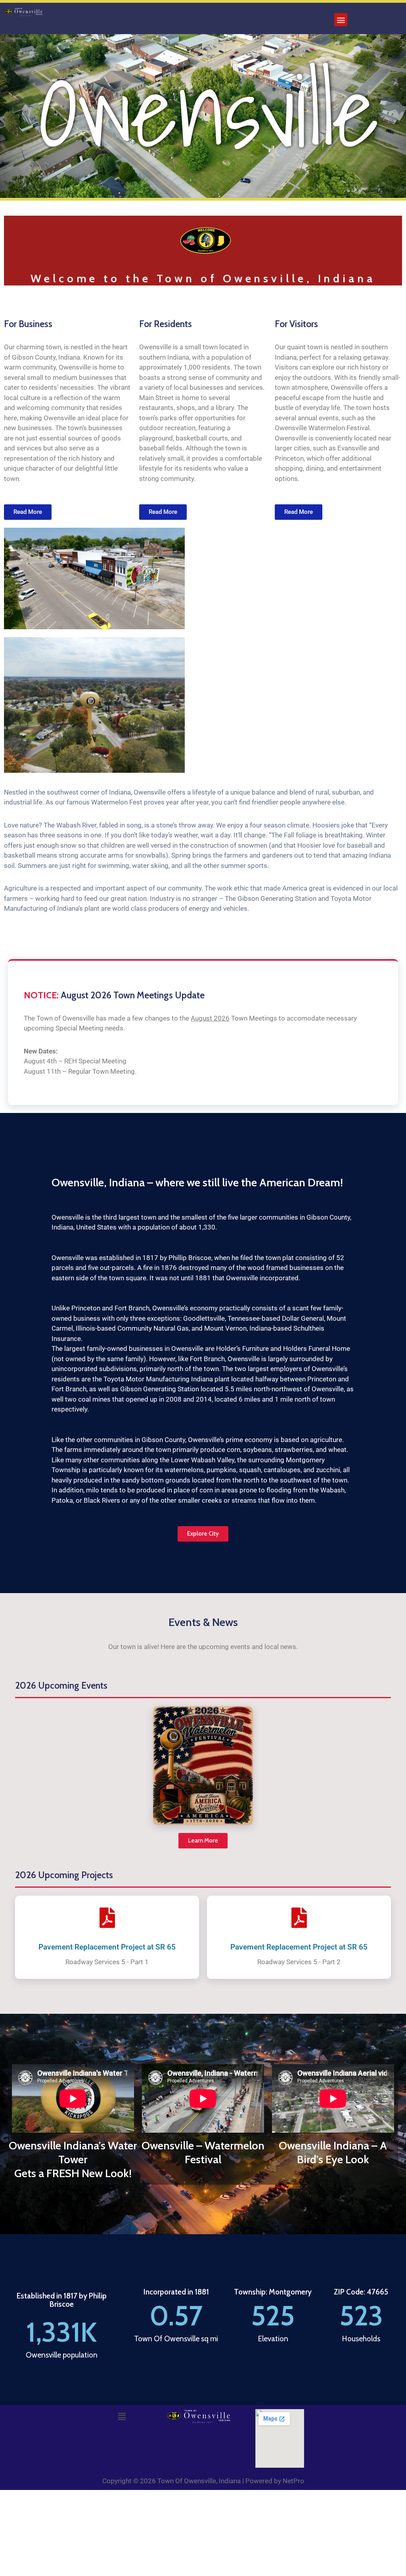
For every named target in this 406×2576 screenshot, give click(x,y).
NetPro (293, 2481)
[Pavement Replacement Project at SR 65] (107, 1918)
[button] (341, 20)
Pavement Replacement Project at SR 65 (107, 1947)
